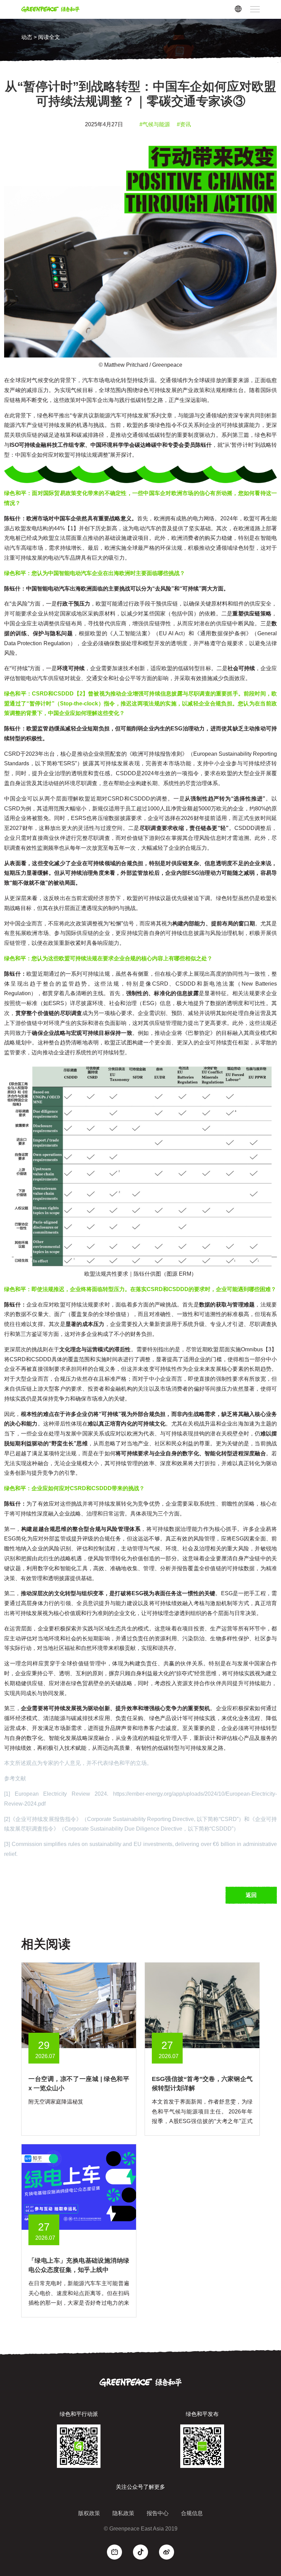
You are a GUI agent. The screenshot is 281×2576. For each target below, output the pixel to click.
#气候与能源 (155, 124)
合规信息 (192, 2513)
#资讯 (184, 124)
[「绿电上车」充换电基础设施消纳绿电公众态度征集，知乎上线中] (79, 2187)
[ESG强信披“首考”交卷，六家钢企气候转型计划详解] (202, 2005)
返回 (251, 1895)
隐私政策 (123, 2513)
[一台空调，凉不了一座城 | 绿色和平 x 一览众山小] (79, 2005)
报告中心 (158, 2513)
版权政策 (89, 2513)
